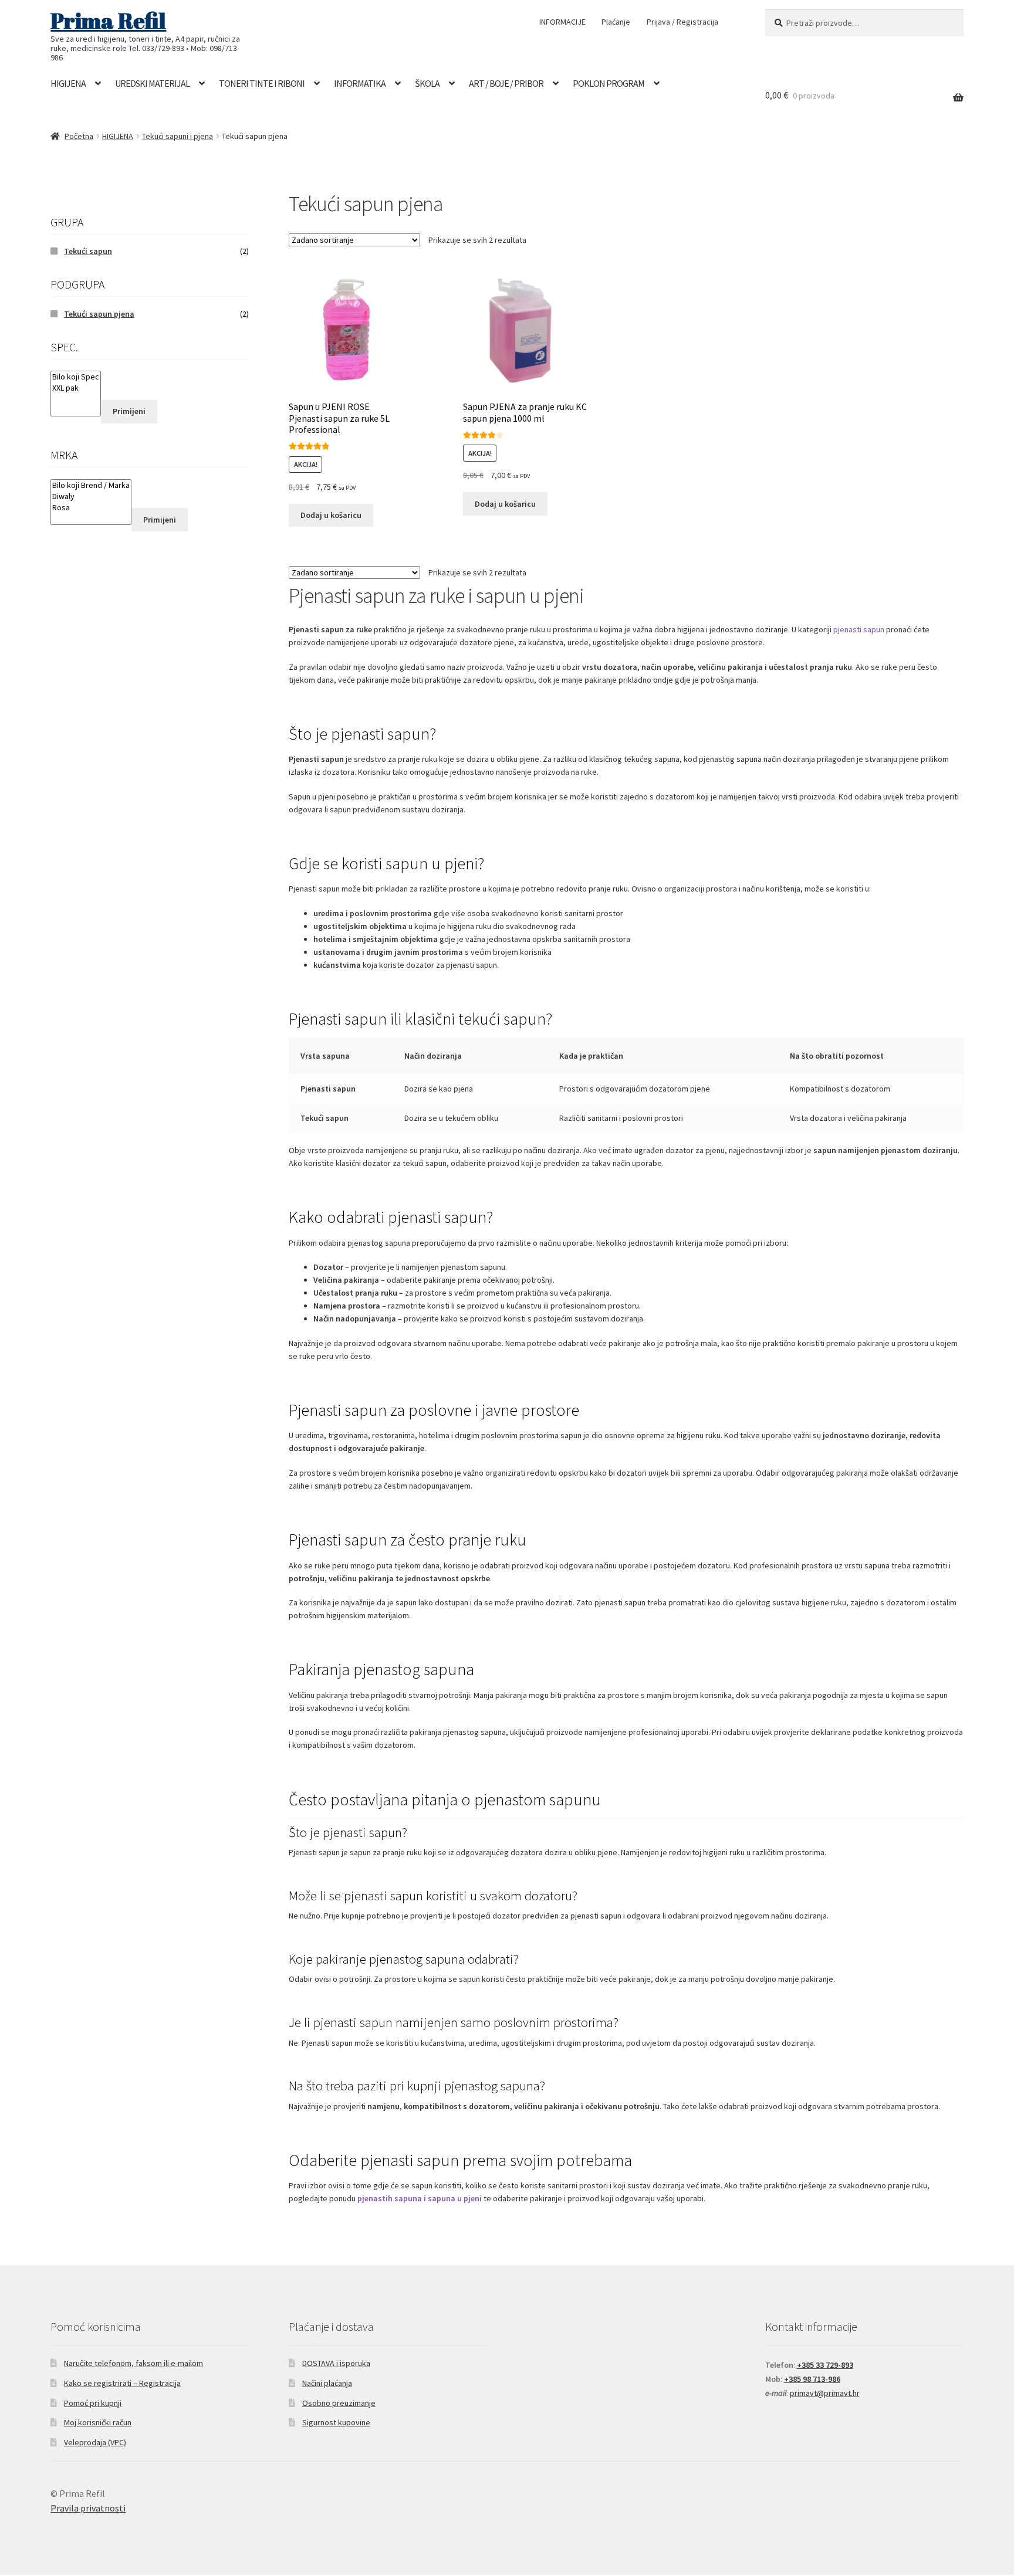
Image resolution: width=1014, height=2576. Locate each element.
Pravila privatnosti (88, 2508)
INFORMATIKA (360, 83)
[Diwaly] (91, 496)
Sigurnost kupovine (336, 2422)
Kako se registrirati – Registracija (122, 2383)
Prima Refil (108, 21)
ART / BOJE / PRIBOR (506, 83)
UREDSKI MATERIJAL (152, 83)
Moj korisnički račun (98, 2422)
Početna (79, 136)
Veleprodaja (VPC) (95, 2442)
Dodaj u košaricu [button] (331, 515)
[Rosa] (91, 508)
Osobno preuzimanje (339, 2403)
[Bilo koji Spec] (76, 377)
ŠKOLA (427, 83)
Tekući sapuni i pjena (178, 136)
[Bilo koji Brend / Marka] (91, 485)
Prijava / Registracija (682, 22)
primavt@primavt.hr (825, 2393)
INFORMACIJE (562, 22)
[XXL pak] (76, 388)
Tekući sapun (88, 251)
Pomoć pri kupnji (93, 2403)
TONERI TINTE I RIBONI (262, 83)
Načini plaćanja (327, 2383)
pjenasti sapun (859, 629)
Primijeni (129, 411)
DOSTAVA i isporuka (336, 2363)
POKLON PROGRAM (609, 83)
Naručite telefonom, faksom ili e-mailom (133, 2363)
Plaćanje (616, 22)
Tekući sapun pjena (99, 314)
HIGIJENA (68, 83)
